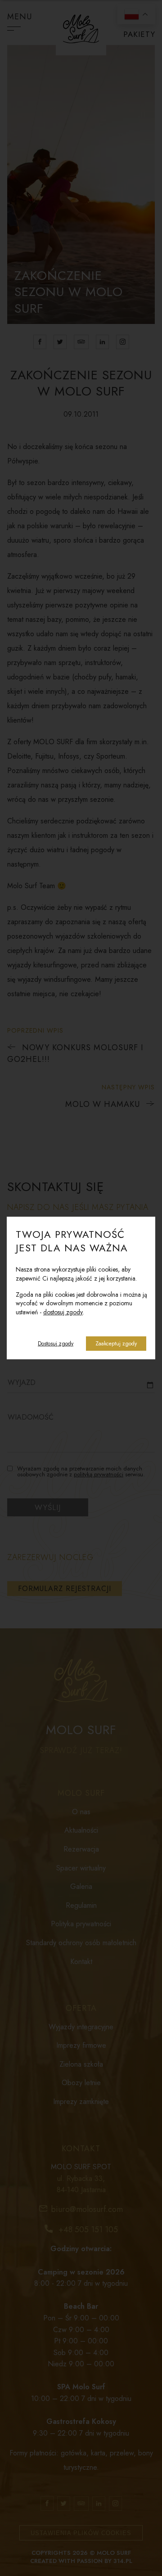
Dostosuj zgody (56, 1344)
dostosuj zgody (63, 1312)
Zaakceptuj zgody (116, 1344)
